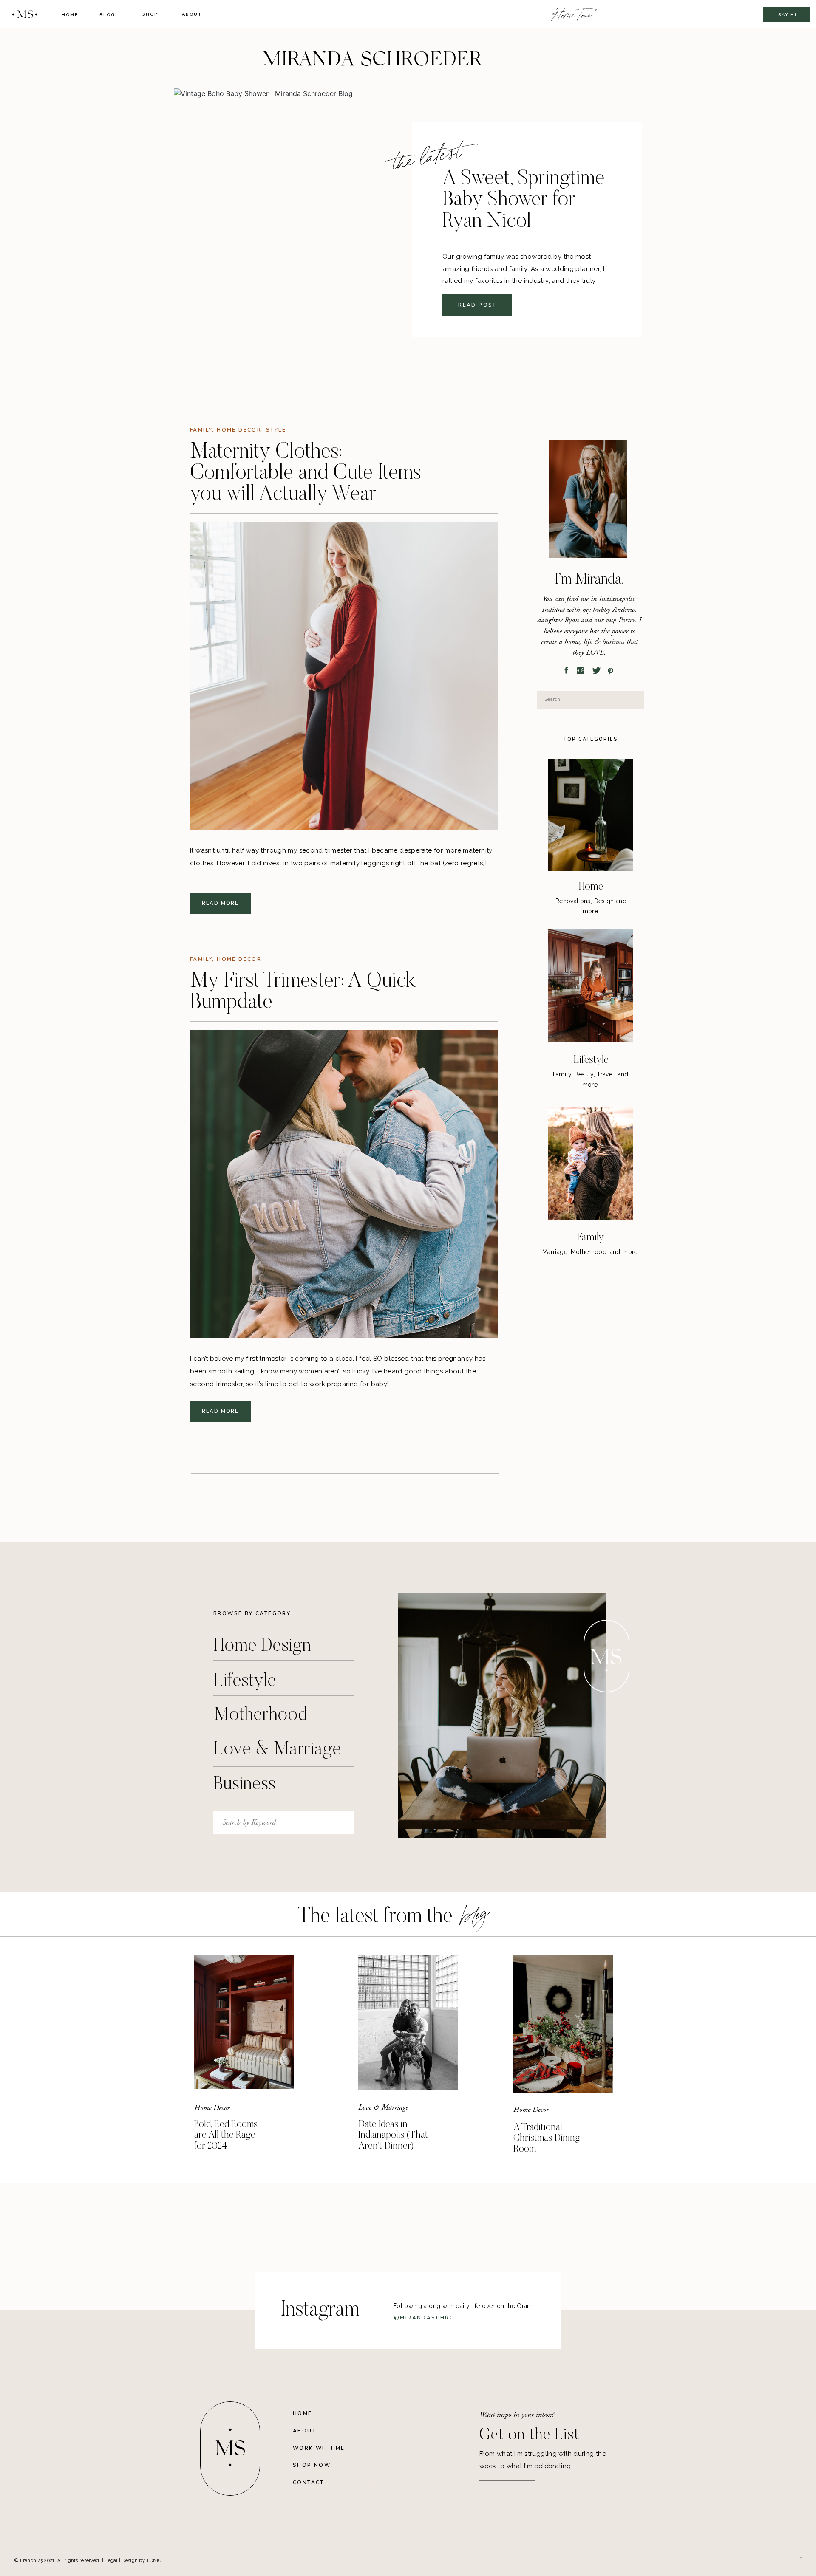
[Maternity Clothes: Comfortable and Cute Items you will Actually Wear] (344, 676)
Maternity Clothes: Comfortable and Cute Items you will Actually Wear (306, 474)
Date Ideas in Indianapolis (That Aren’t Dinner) (393, 2135)
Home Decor (239, 430)
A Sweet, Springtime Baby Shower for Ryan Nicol (524, 201)
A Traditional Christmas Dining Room (547, 2138)
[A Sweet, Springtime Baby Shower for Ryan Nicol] (320, 234)
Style (276, 430)
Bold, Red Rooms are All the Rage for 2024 (226, 2135)
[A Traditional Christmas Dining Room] (563, 2024)
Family (201, 430)
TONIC (154, 2560)
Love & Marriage (383, 2107)
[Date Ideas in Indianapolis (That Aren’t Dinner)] (408, 2022)
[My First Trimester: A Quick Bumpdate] (344, 1184)
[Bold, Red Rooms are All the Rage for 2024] (244, 2022)
